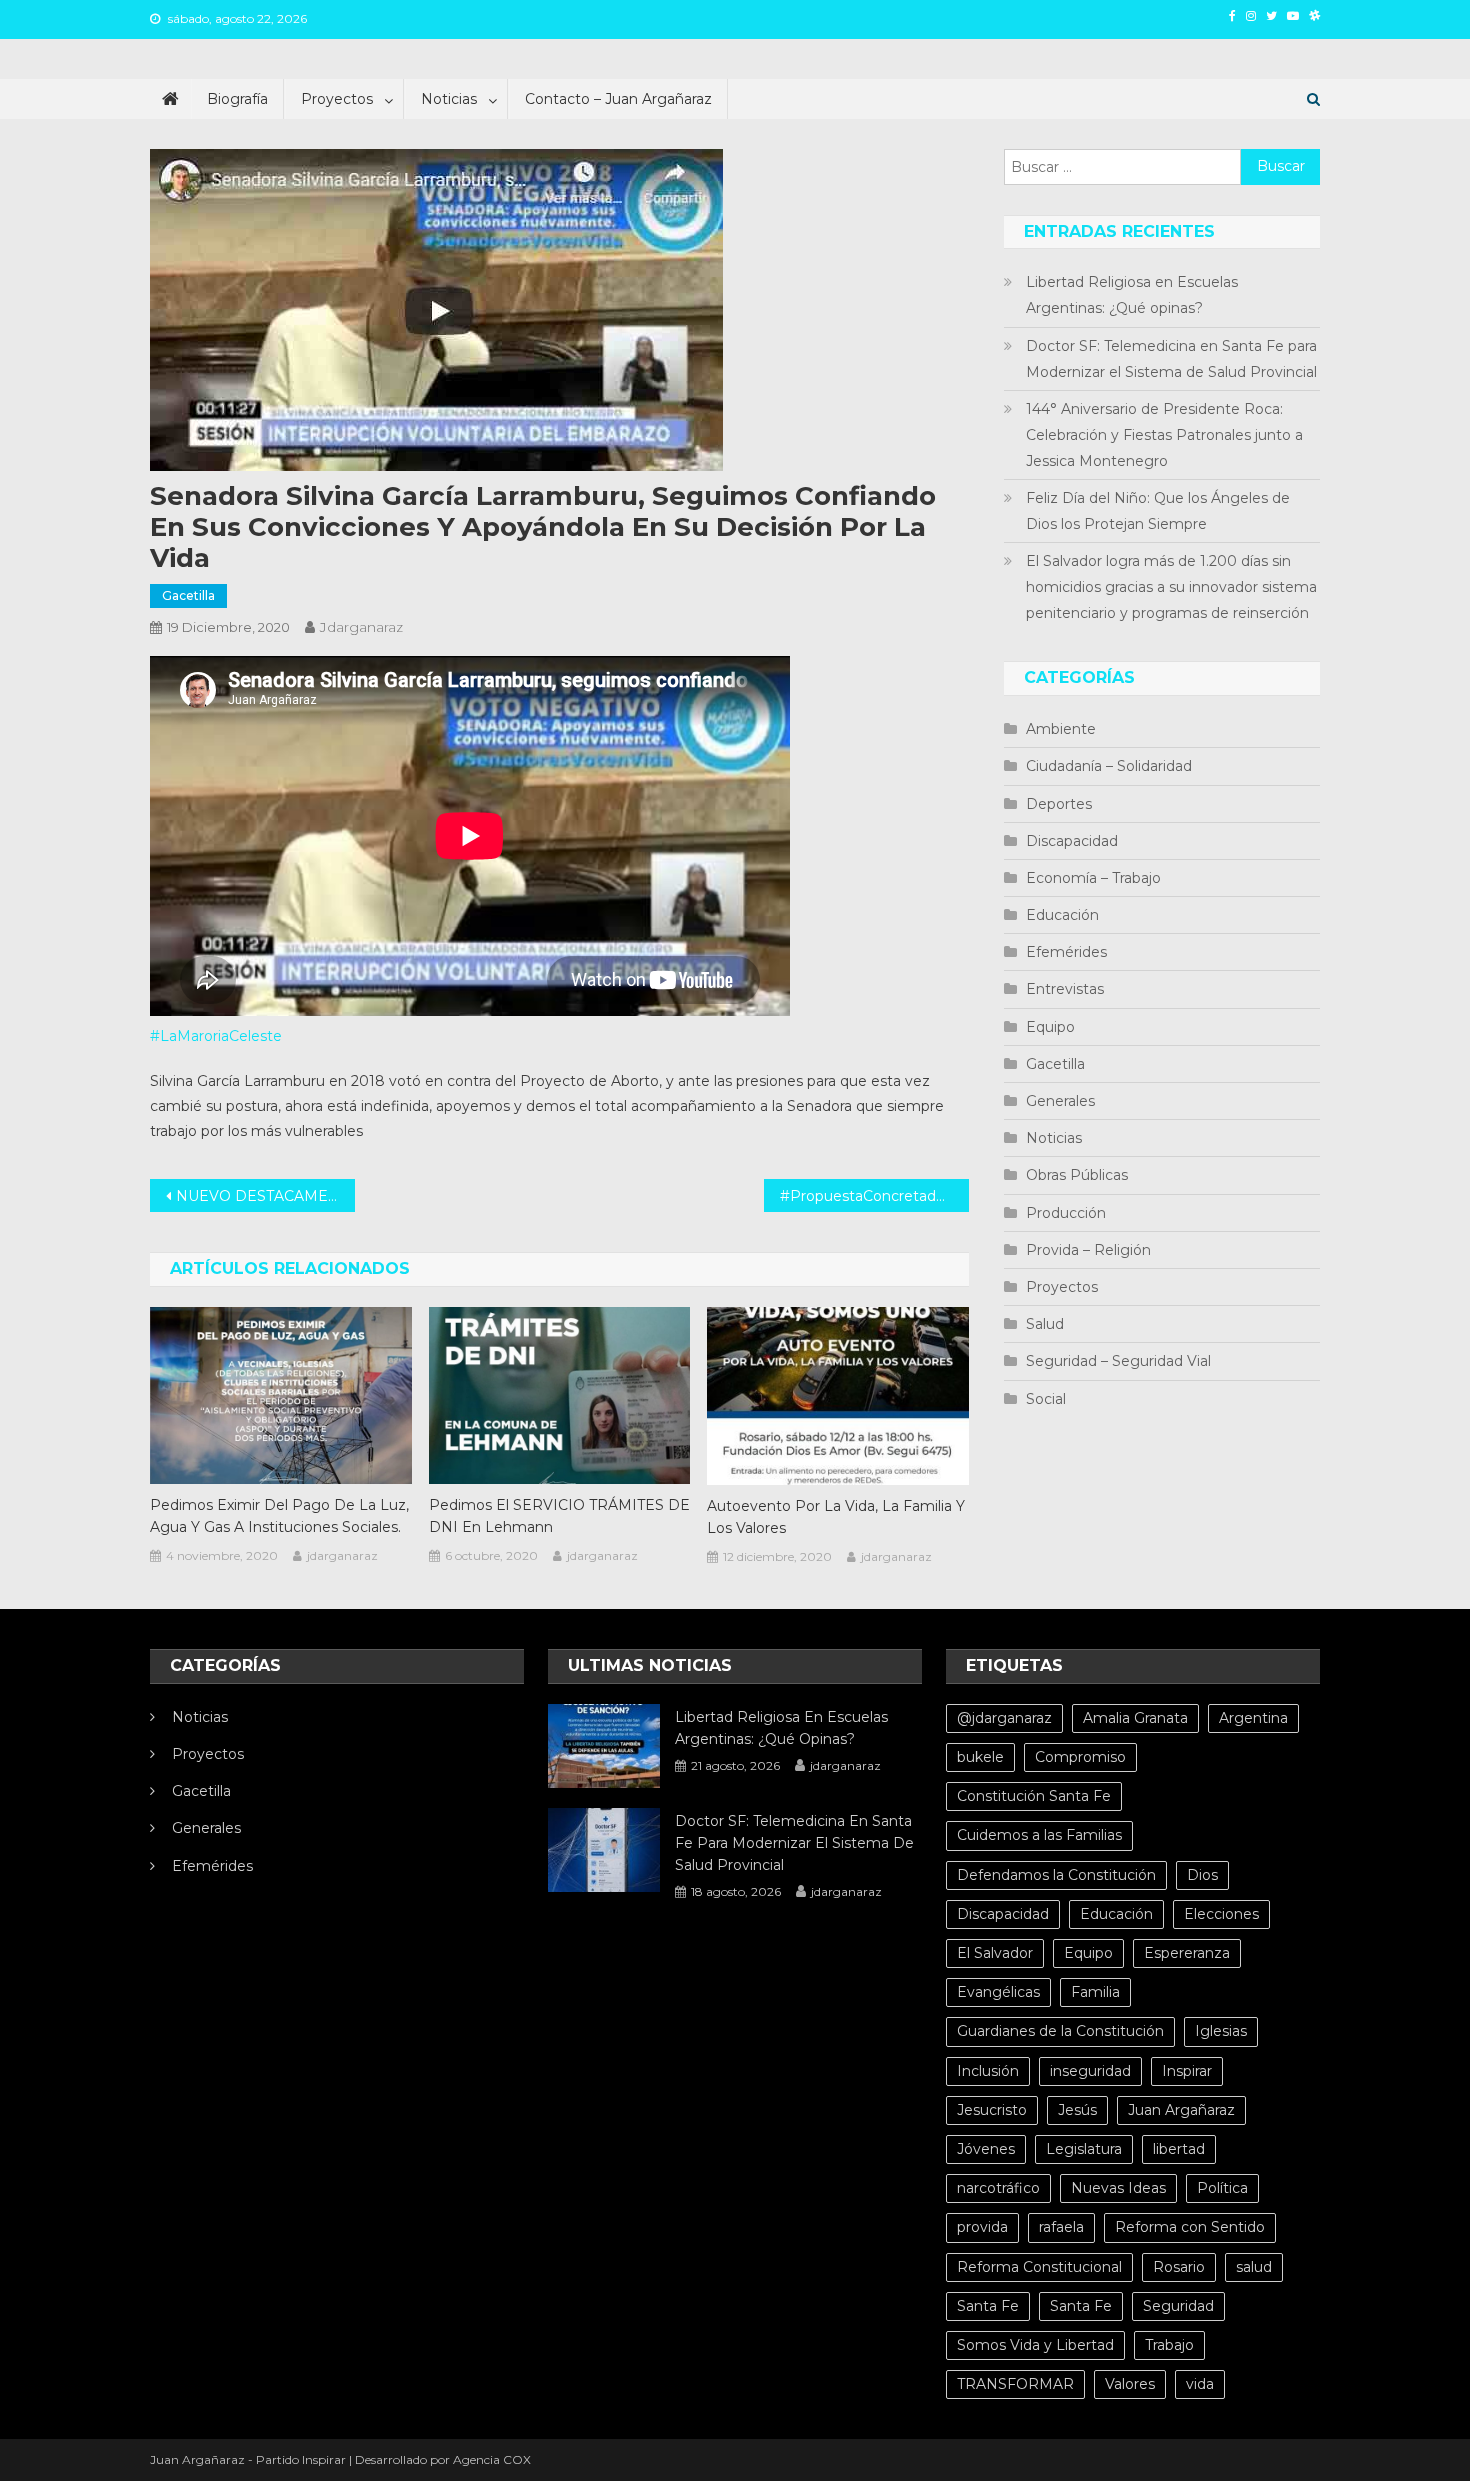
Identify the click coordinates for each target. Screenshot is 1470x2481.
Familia (1095, 1992)
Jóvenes (986, 2149)
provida (982, 2227)
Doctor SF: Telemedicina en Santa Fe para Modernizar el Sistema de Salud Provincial (1171, 359)
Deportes (1059, 804)
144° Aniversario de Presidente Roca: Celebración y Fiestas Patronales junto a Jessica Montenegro (1164, 435)
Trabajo (1169, 2345)
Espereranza (1187, 1953)
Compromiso (1080, 1757)
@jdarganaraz (1004, 1718)
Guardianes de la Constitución (1060, 2031)
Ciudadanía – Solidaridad (1109, 766)
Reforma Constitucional (1039, 2267)
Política (1222, 2188)
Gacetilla (188, 595)
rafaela (1061, 2227)
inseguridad (1090, 2071)
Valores (1130, 2384)
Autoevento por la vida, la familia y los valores (836, 1517)
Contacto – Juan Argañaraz (618, 99)
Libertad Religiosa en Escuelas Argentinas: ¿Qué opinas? (1132, 295)
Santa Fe (988, 2306)
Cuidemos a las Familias (1039, 1835)
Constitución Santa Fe (1034, 1796)
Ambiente (1061, 729)
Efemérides (1066, 952)
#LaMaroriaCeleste (216, 1036)
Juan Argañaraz (1181, 2110)
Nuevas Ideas (1118, 2188)
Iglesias (1221, 2031)
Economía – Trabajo (1093, 878)
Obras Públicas (1077, 1175)
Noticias (449, 99)
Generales (1060, 1101)
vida (1200, 2384)
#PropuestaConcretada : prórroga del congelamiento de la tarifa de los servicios (874, 1196)
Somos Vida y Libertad (1035, 2345)
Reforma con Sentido (1190, 2227)
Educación (1062, 915)
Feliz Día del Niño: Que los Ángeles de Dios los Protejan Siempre (1158, 511)
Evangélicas (998, 1992)
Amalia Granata (1135, 1718)
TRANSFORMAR (1015, 2384)
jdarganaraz (361, 627)
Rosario (1179, 2267)
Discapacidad (1072, 841)
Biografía (237, 99)
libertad (1179, 2149)
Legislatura (1084, 2149)
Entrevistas (1065, 989)
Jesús (1077, 2110)
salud (1254, 2267)
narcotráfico (998, 2188)
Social (1046, 1399)
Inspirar (1187, 2071)
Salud (1045, 1324)
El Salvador (995, 1953)
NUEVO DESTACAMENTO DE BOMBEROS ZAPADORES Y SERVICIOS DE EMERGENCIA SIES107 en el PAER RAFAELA (265, 1196)
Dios (1202, 1875)
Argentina (1253, 1718)
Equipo (1050, 1027)
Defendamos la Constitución (1056, 1875)
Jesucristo (992, 2110)
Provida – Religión (1088, 1250)
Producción (1066, 1213)
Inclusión (988, 2071)
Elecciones (1221, 1914)
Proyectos (337, 99)
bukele (980, 1757)
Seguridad (1178, 2306)
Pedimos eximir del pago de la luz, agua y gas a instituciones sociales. (279, 1516)
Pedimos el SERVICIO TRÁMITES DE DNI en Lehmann (559, 1516)
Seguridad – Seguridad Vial (1118, 1361)
